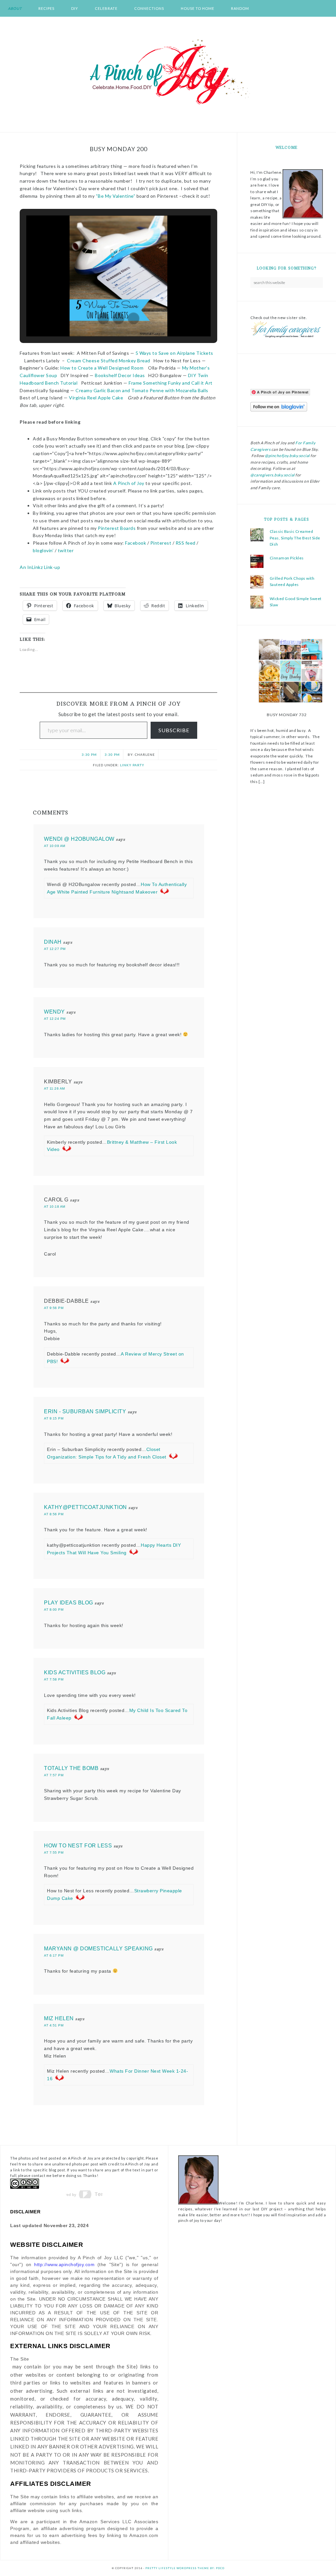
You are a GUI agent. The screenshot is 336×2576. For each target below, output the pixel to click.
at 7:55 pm (54, 1852)
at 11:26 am (54, 1088)
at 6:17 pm (54, 1955)
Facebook (136, 543)
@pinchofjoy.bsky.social (287, 456)
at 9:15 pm (54, 1418)
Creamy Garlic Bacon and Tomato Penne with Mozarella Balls (142, 390)
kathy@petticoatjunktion (85, 1507)
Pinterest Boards (117, 528)
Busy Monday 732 (287, 715)
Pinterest (161, 543)
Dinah (53, 942)
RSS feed (186, 543)
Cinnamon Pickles (287, 558)
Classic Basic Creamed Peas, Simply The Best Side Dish (295, 538)
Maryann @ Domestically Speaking (98, 1949)
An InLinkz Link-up (40, 567)
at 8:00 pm (54, 1610)
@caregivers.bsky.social (273, 475)
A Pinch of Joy (168, 72)
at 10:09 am (55, 846)
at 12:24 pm (55, 1019)
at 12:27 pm (55, 949)
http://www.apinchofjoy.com (64, 2264)
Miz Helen (59, 2018)
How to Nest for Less (78, 1846)
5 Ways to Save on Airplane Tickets (174, 353)
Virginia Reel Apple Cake (96, 398)
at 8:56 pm (54, 1514)
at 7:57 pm (54, 1775)
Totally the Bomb (71, 1768)
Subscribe (174, 730)
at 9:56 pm (54, 1308)
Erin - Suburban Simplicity (85, 1411)
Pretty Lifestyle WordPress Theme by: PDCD (185, 2568)
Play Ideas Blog (69, 1603)
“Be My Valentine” (116, 196)
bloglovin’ (43, 550)
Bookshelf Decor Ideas (120, 375)
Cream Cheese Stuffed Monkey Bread (109, 361)
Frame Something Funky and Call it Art (170, 383)
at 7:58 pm (54, 1679)
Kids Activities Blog (75, 1672)
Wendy (54, 1012)
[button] (103, 318)
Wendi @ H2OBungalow (79, 839)
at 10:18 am (55, 1207)
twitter (66, 550)
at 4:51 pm (54, 2025)
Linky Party (132, 765)
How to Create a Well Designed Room (102, 368)
